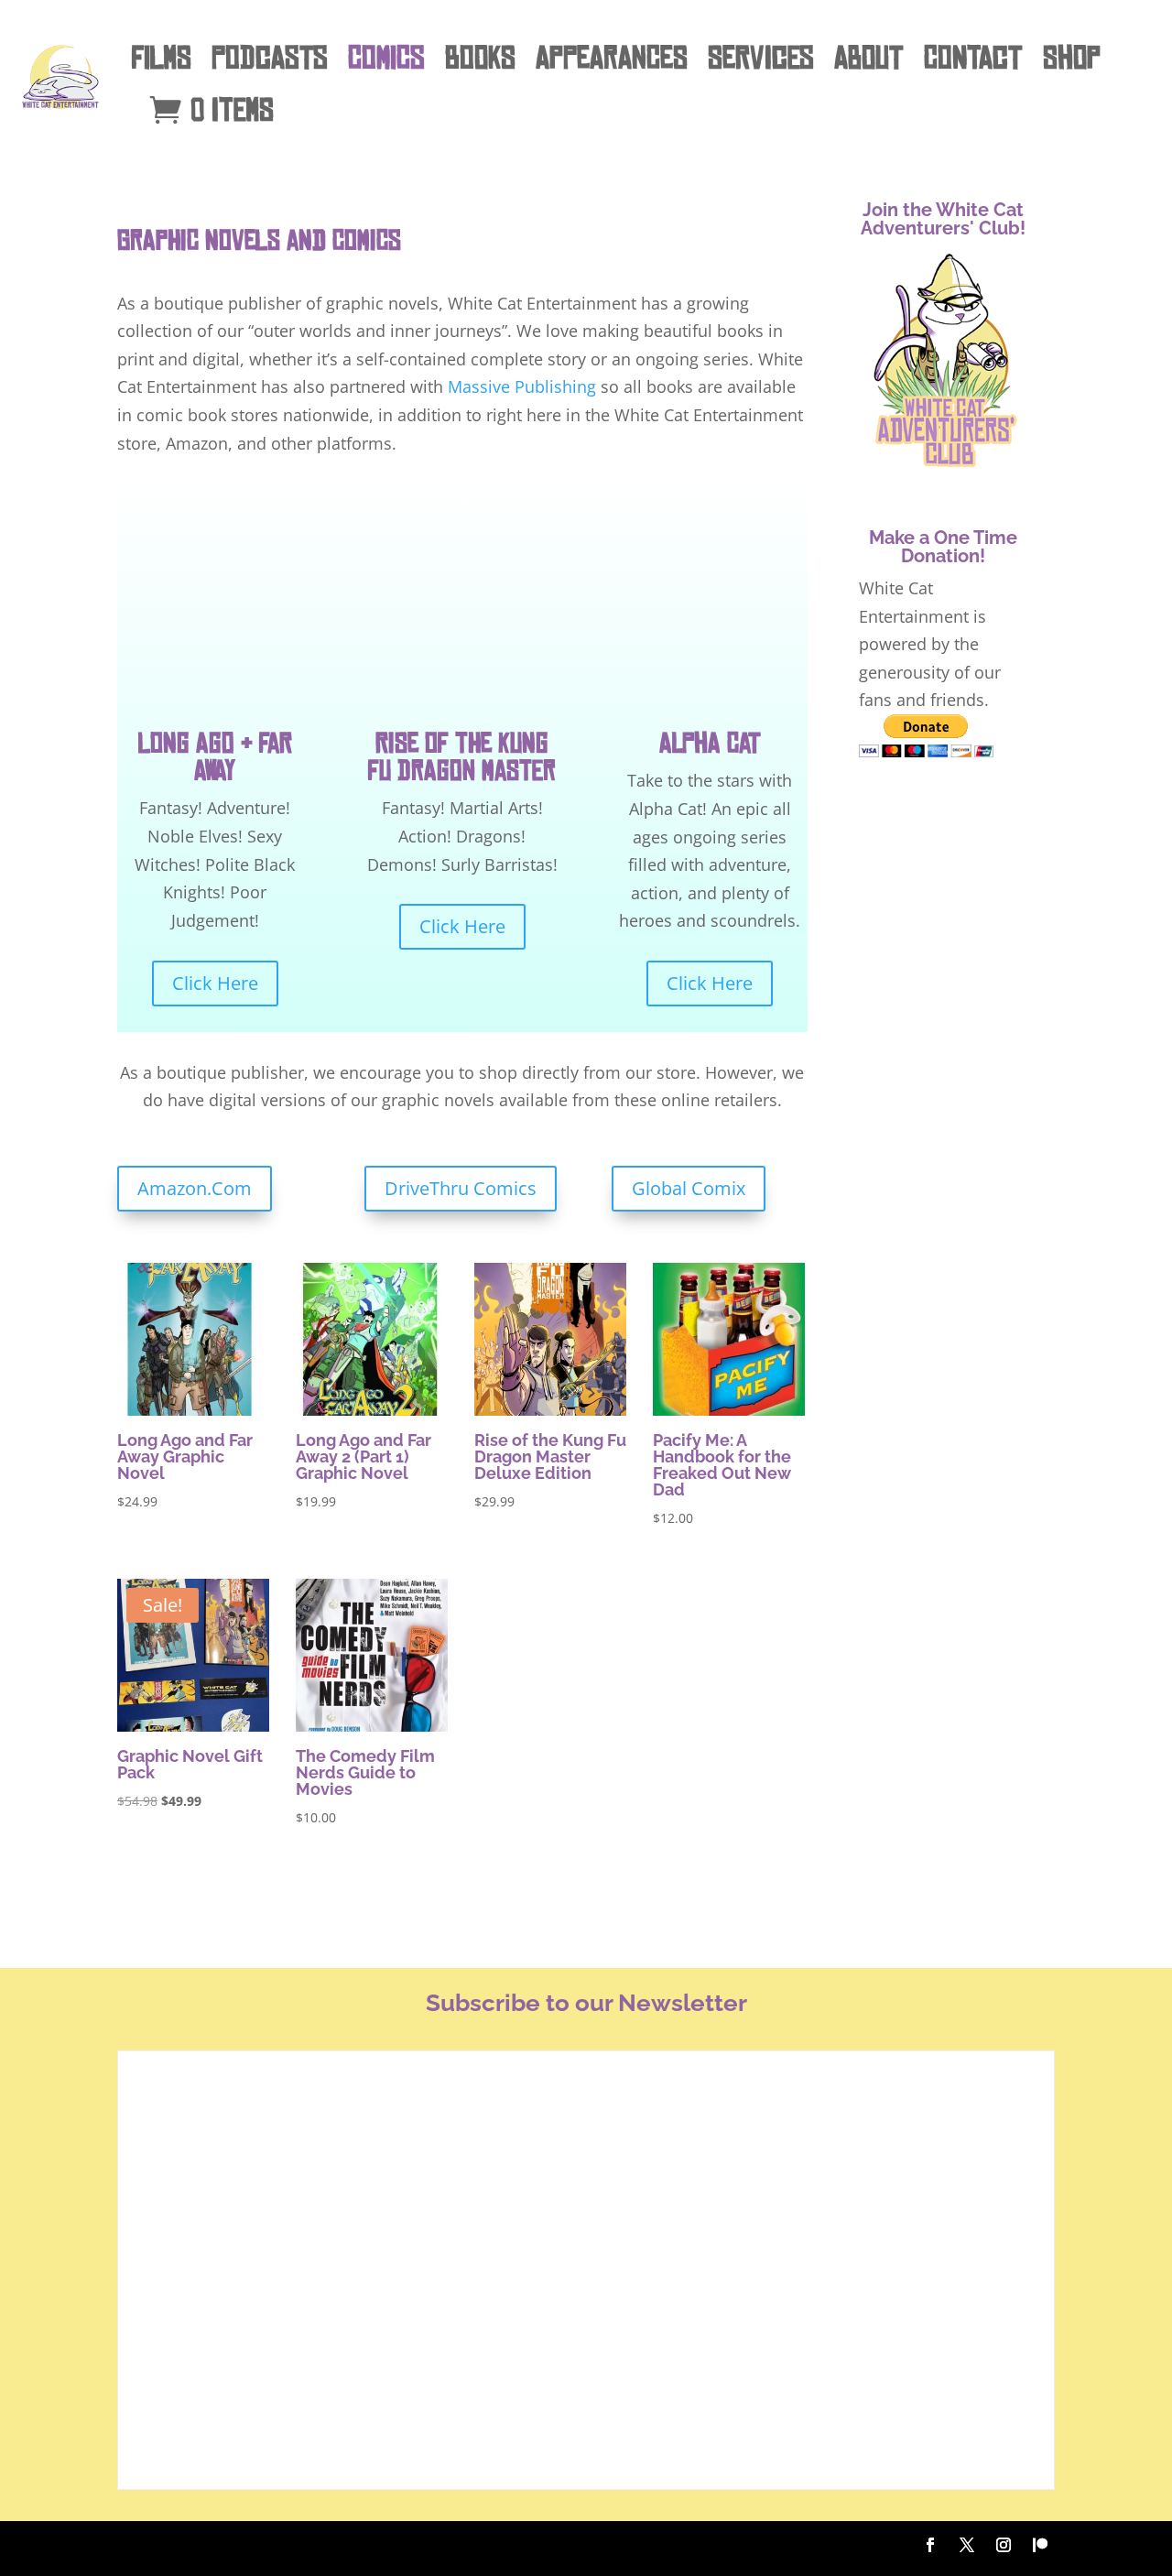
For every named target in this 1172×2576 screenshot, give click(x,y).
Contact (973, 58)
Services (761, 58)
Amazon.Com (195, 1188)
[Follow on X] (967, 2545)
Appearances (612, 58)
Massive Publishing (522, 386)
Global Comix (689, 1188)
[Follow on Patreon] (1040, 2545)
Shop (1072, 58)
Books (480, 58)
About (869, 58)
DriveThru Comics (461, 1188)
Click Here (215, 983)
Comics (386, 58)
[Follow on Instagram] (1004, 2545)
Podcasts (270, 58)
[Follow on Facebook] (930, 2545)
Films (162, 58)
